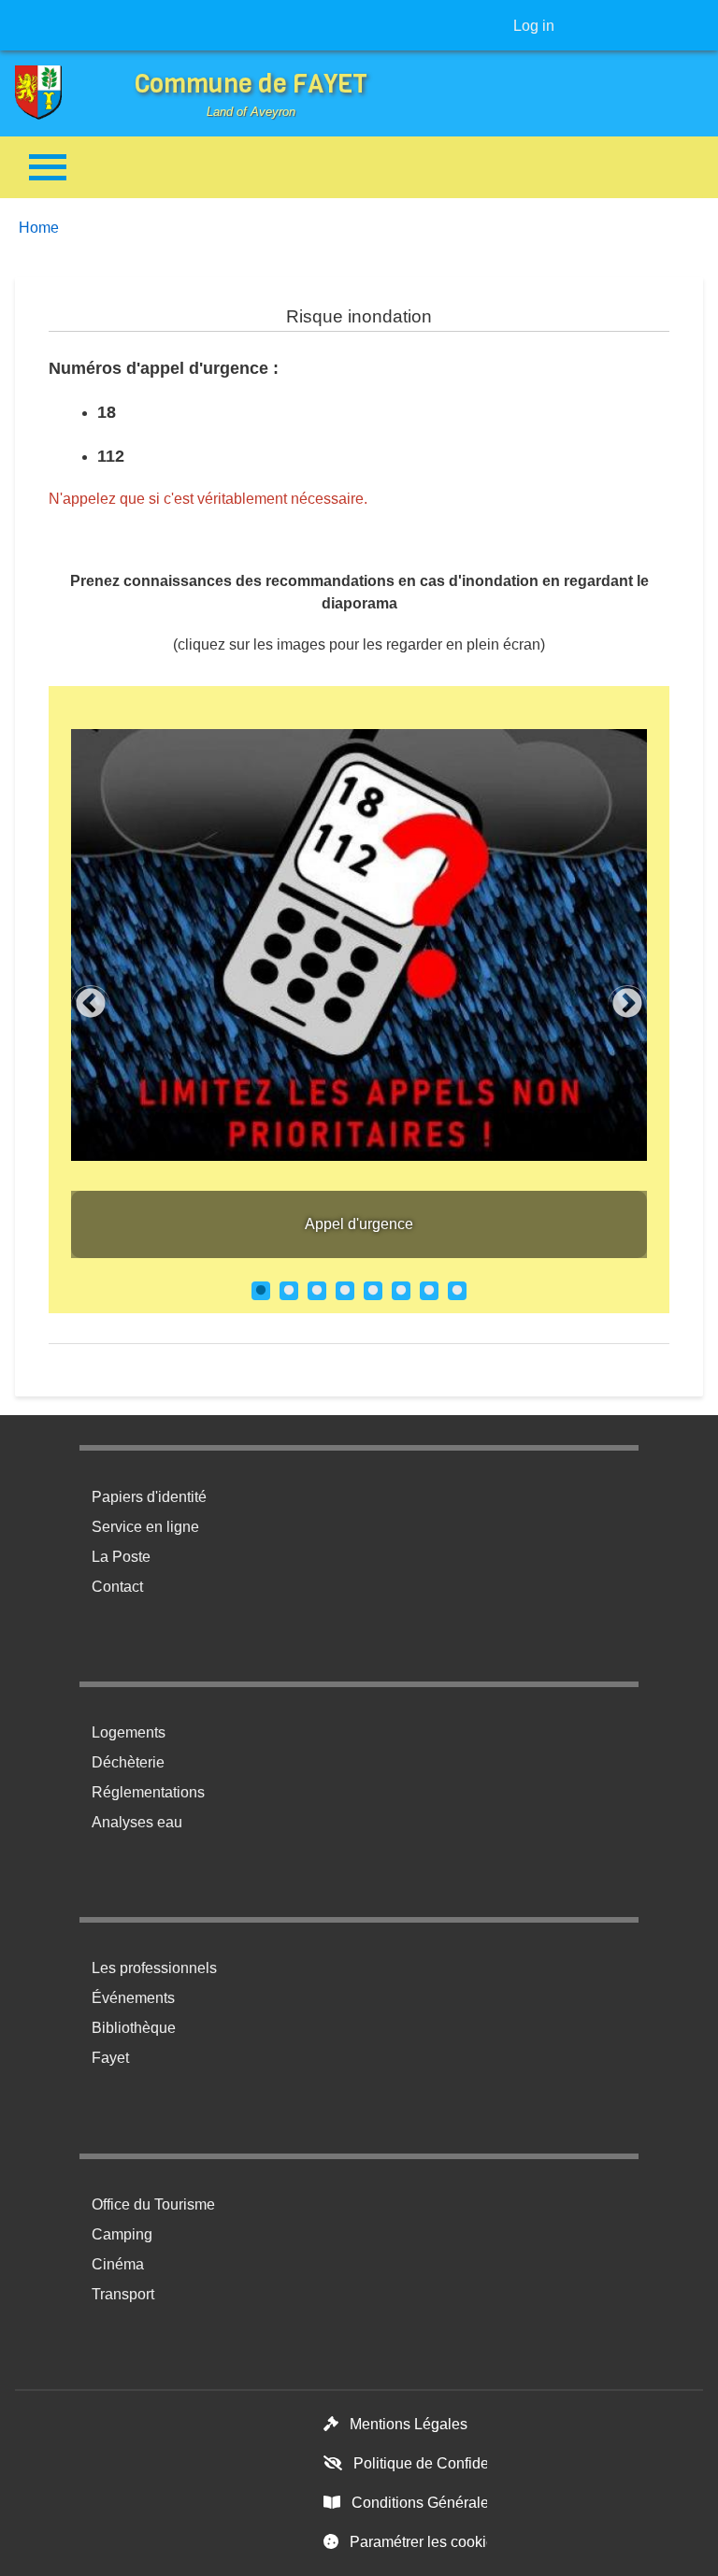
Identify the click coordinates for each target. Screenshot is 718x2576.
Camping (122, 2234)
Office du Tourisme (153, 2204)
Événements (133, 1998)
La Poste (121, 1557)
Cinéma (118, 2264)
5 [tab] (373, 1291)
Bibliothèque (134, 2028)
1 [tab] (261, 1291)
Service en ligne (145, 1527)
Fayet (110, 2058)
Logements (129, 1732)
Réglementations (148, 1792)
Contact (117, 1587)
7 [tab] (429, 1291)
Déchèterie (128, 1762)
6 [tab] (401, 1291)
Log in (534, 26)
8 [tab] (457, 1291)
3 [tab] (317, 1291)
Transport (123, 2294)
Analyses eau (137, 1822)
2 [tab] (289, 1291)
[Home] (52, 93)
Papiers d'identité (149, 1497)
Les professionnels (154, 1968)
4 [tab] (345, 1291)
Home (39, 228)
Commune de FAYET (251, 84)
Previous (91, 1005)
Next (627, 1005)
